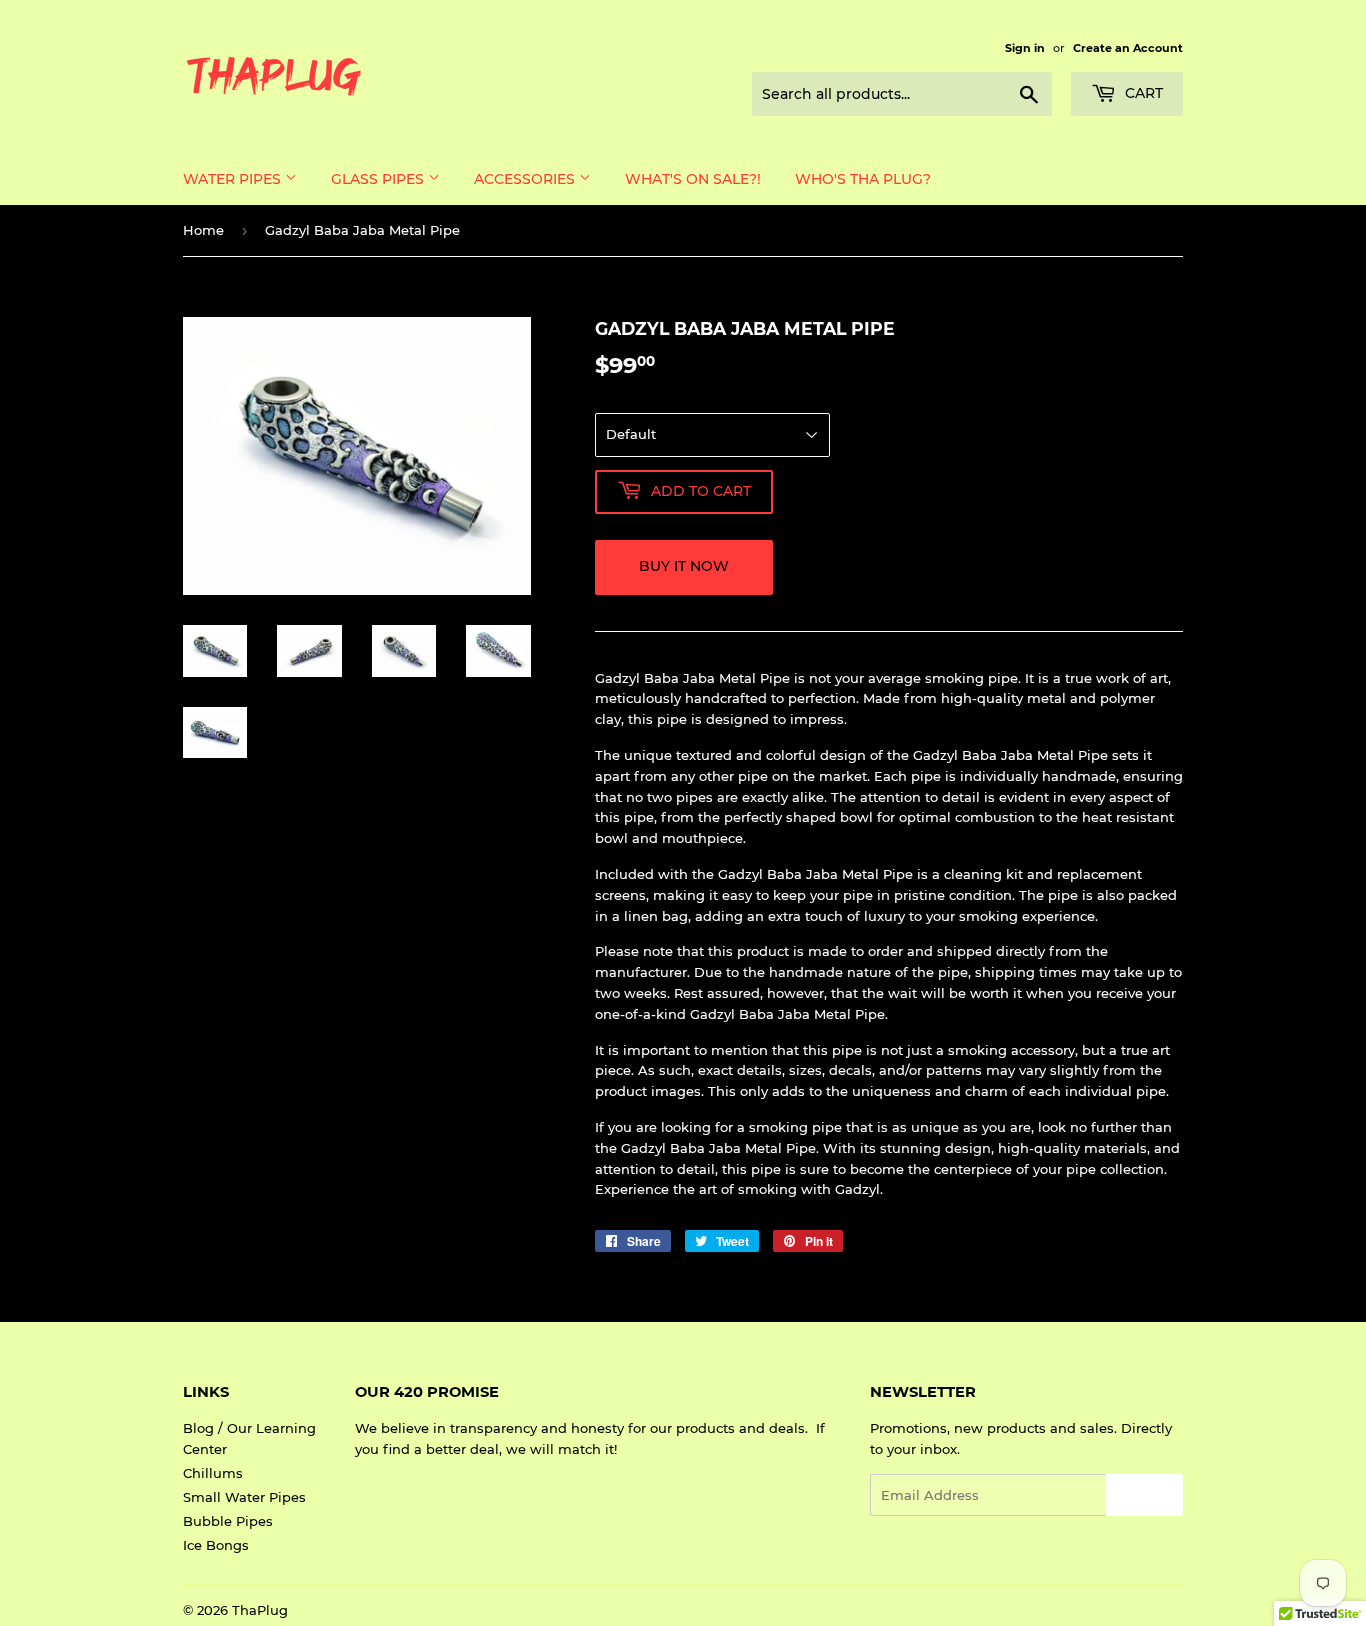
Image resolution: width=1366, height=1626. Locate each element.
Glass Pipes (379, 179)
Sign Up (1144, 1495)
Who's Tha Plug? (863, 179)
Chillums (213, 1473)
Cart (1142, 93)
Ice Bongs (216, 1545)
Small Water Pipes (244, 1497)
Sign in (1025, 48)
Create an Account (1128, 48)
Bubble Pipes (228, 1521)
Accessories (526, 179)
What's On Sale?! (693, 179)
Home (203, 230)
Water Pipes (234, 179)
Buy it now (684, 566)
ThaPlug (260, 1610)
